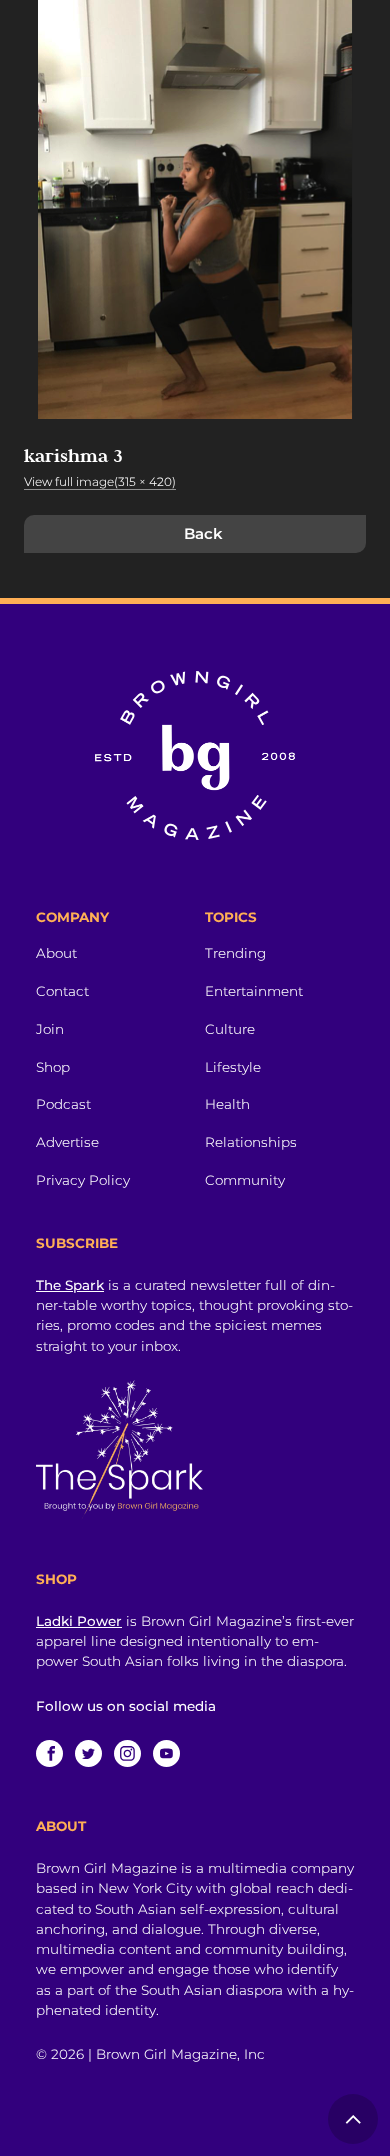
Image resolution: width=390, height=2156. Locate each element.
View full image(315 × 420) (100, 481)
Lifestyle (233, 1067)
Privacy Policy (83, 1180)
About (56, 953)
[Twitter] (88, 1753)
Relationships (251, 1142)
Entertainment (254, 991)
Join (50, 1029)
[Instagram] (127, 1753)
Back (203, 533)
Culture (230, 1029)
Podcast (63, 1104)
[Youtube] (166, 1753)
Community (245, 1180)
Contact (62, 991)
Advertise (67, 1142)
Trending (235, 953)
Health (227, 1104)
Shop (53, 1067)
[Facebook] (49, 1753)
